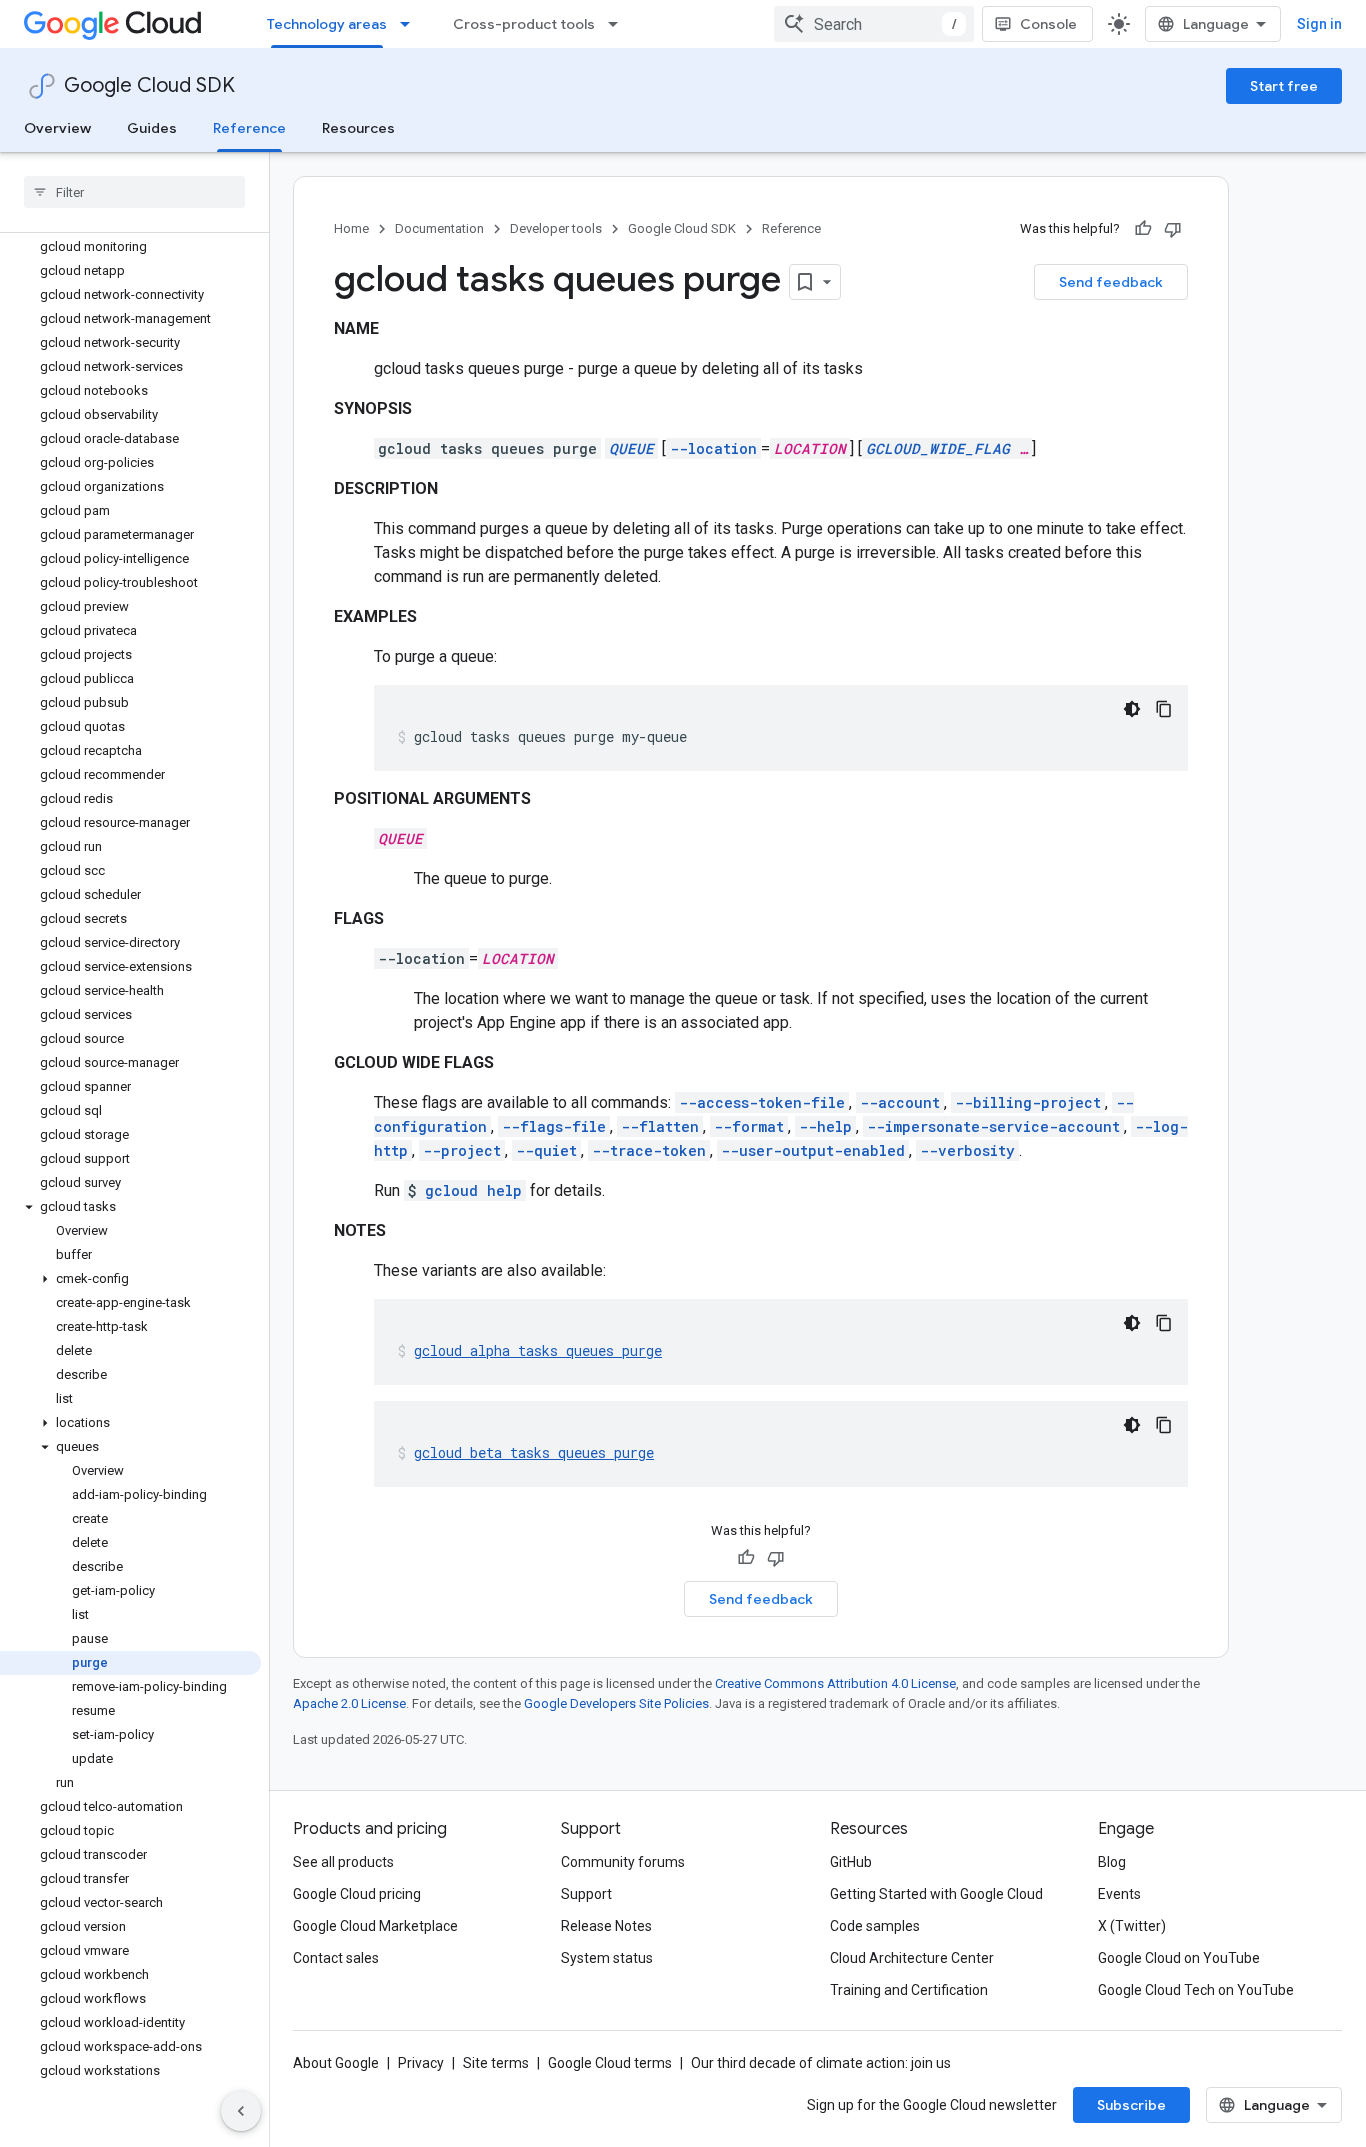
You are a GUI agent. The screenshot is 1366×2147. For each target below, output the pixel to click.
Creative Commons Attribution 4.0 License (835, 1683)
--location (713, 448)
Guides (152, 128)
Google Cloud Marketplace (375, 1926)
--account (900, 1102)
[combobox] (874, 24)
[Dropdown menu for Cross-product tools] (619, 24)
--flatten (660, 1126)
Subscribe (1131, 2105)
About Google (336, 2063)
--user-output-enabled (813, 1150)
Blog (1112, 1862)
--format (749, 1126)
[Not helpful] (1173, 229)
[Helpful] (1143, 229)
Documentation (439, 228)
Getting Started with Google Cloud (936, 1894)
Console (1048, 24)
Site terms (496, 2063)
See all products (343, 1862)
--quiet (546, 1150)
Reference (249, 128)
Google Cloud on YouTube (1179, 1958)
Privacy (421, 2063)
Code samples (875, 1926)
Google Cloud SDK (149, 85)
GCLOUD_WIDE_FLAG (938, 448)
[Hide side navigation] (241, 2111)
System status (607, 1958)
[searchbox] (134, 192)
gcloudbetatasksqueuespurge (534, 1452)
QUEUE (631, 448)
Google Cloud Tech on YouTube (1196, 1990)
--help (825, 1126)
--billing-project (1028, 1102)
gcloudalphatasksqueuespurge (538, 1350)
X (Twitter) (1132, 1926)
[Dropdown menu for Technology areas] (411, 24)
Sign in (1319, 24)
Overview (57, 128)
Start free (1284, 86)
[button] (130, 1207)
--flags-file (554, 1126)
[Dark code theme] (1132, 709)
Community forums (623, 1862)
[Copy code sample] (1164, 709)
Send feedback (1111, 282)
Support (586, 1894)
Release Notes (606, 1926)
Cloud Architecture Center (912, 1958)
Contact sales (336, 1958)
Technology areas (327, 24)
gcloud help (473, 1190)
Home (351, 228)
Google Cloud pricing (357, 1894)
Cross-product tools (524, 24)
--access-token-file (762, 1102)
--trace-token (649, 1150)
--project (462, 1150)
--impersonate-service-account (993, 1126)
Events (1119, 1894)
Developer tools (556, 228)
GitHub (851, 1862)
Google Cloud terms (610, 2063)
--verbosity (967, 1150)
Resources (358, 128)
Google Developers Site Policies (616, 1703)
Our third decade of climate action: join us (821, 2063)
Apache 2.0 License (349, 1703)
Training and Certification (909, 1990)
